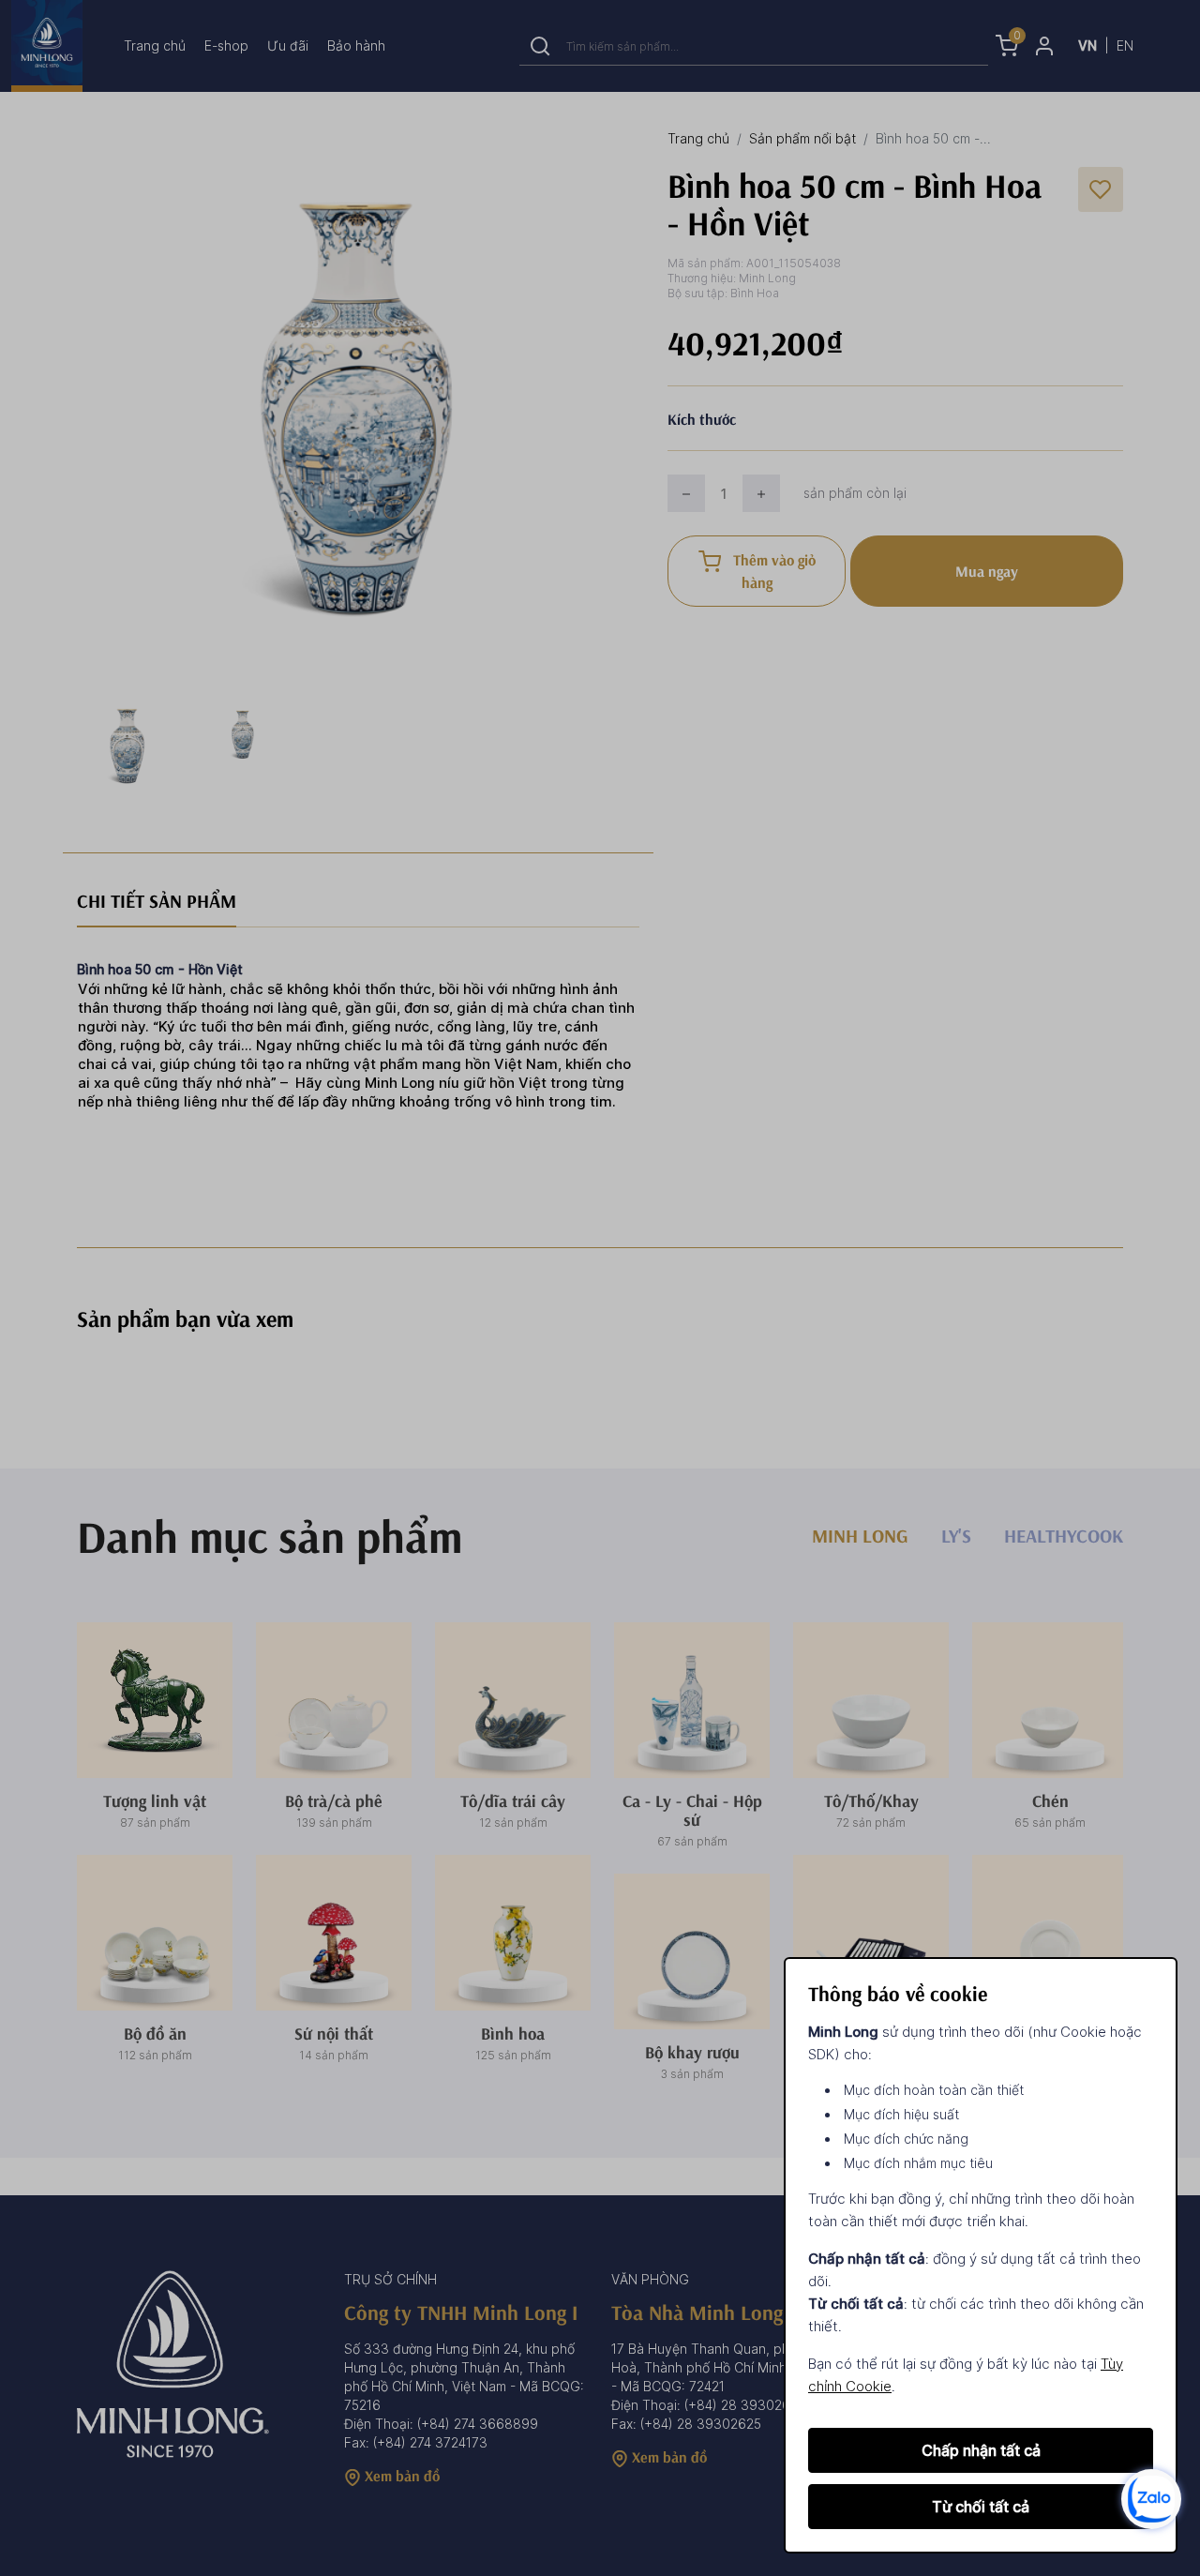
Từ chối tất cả (981, 2507)
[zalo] (1151, 2498)
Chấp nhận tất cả (981, 2450)
